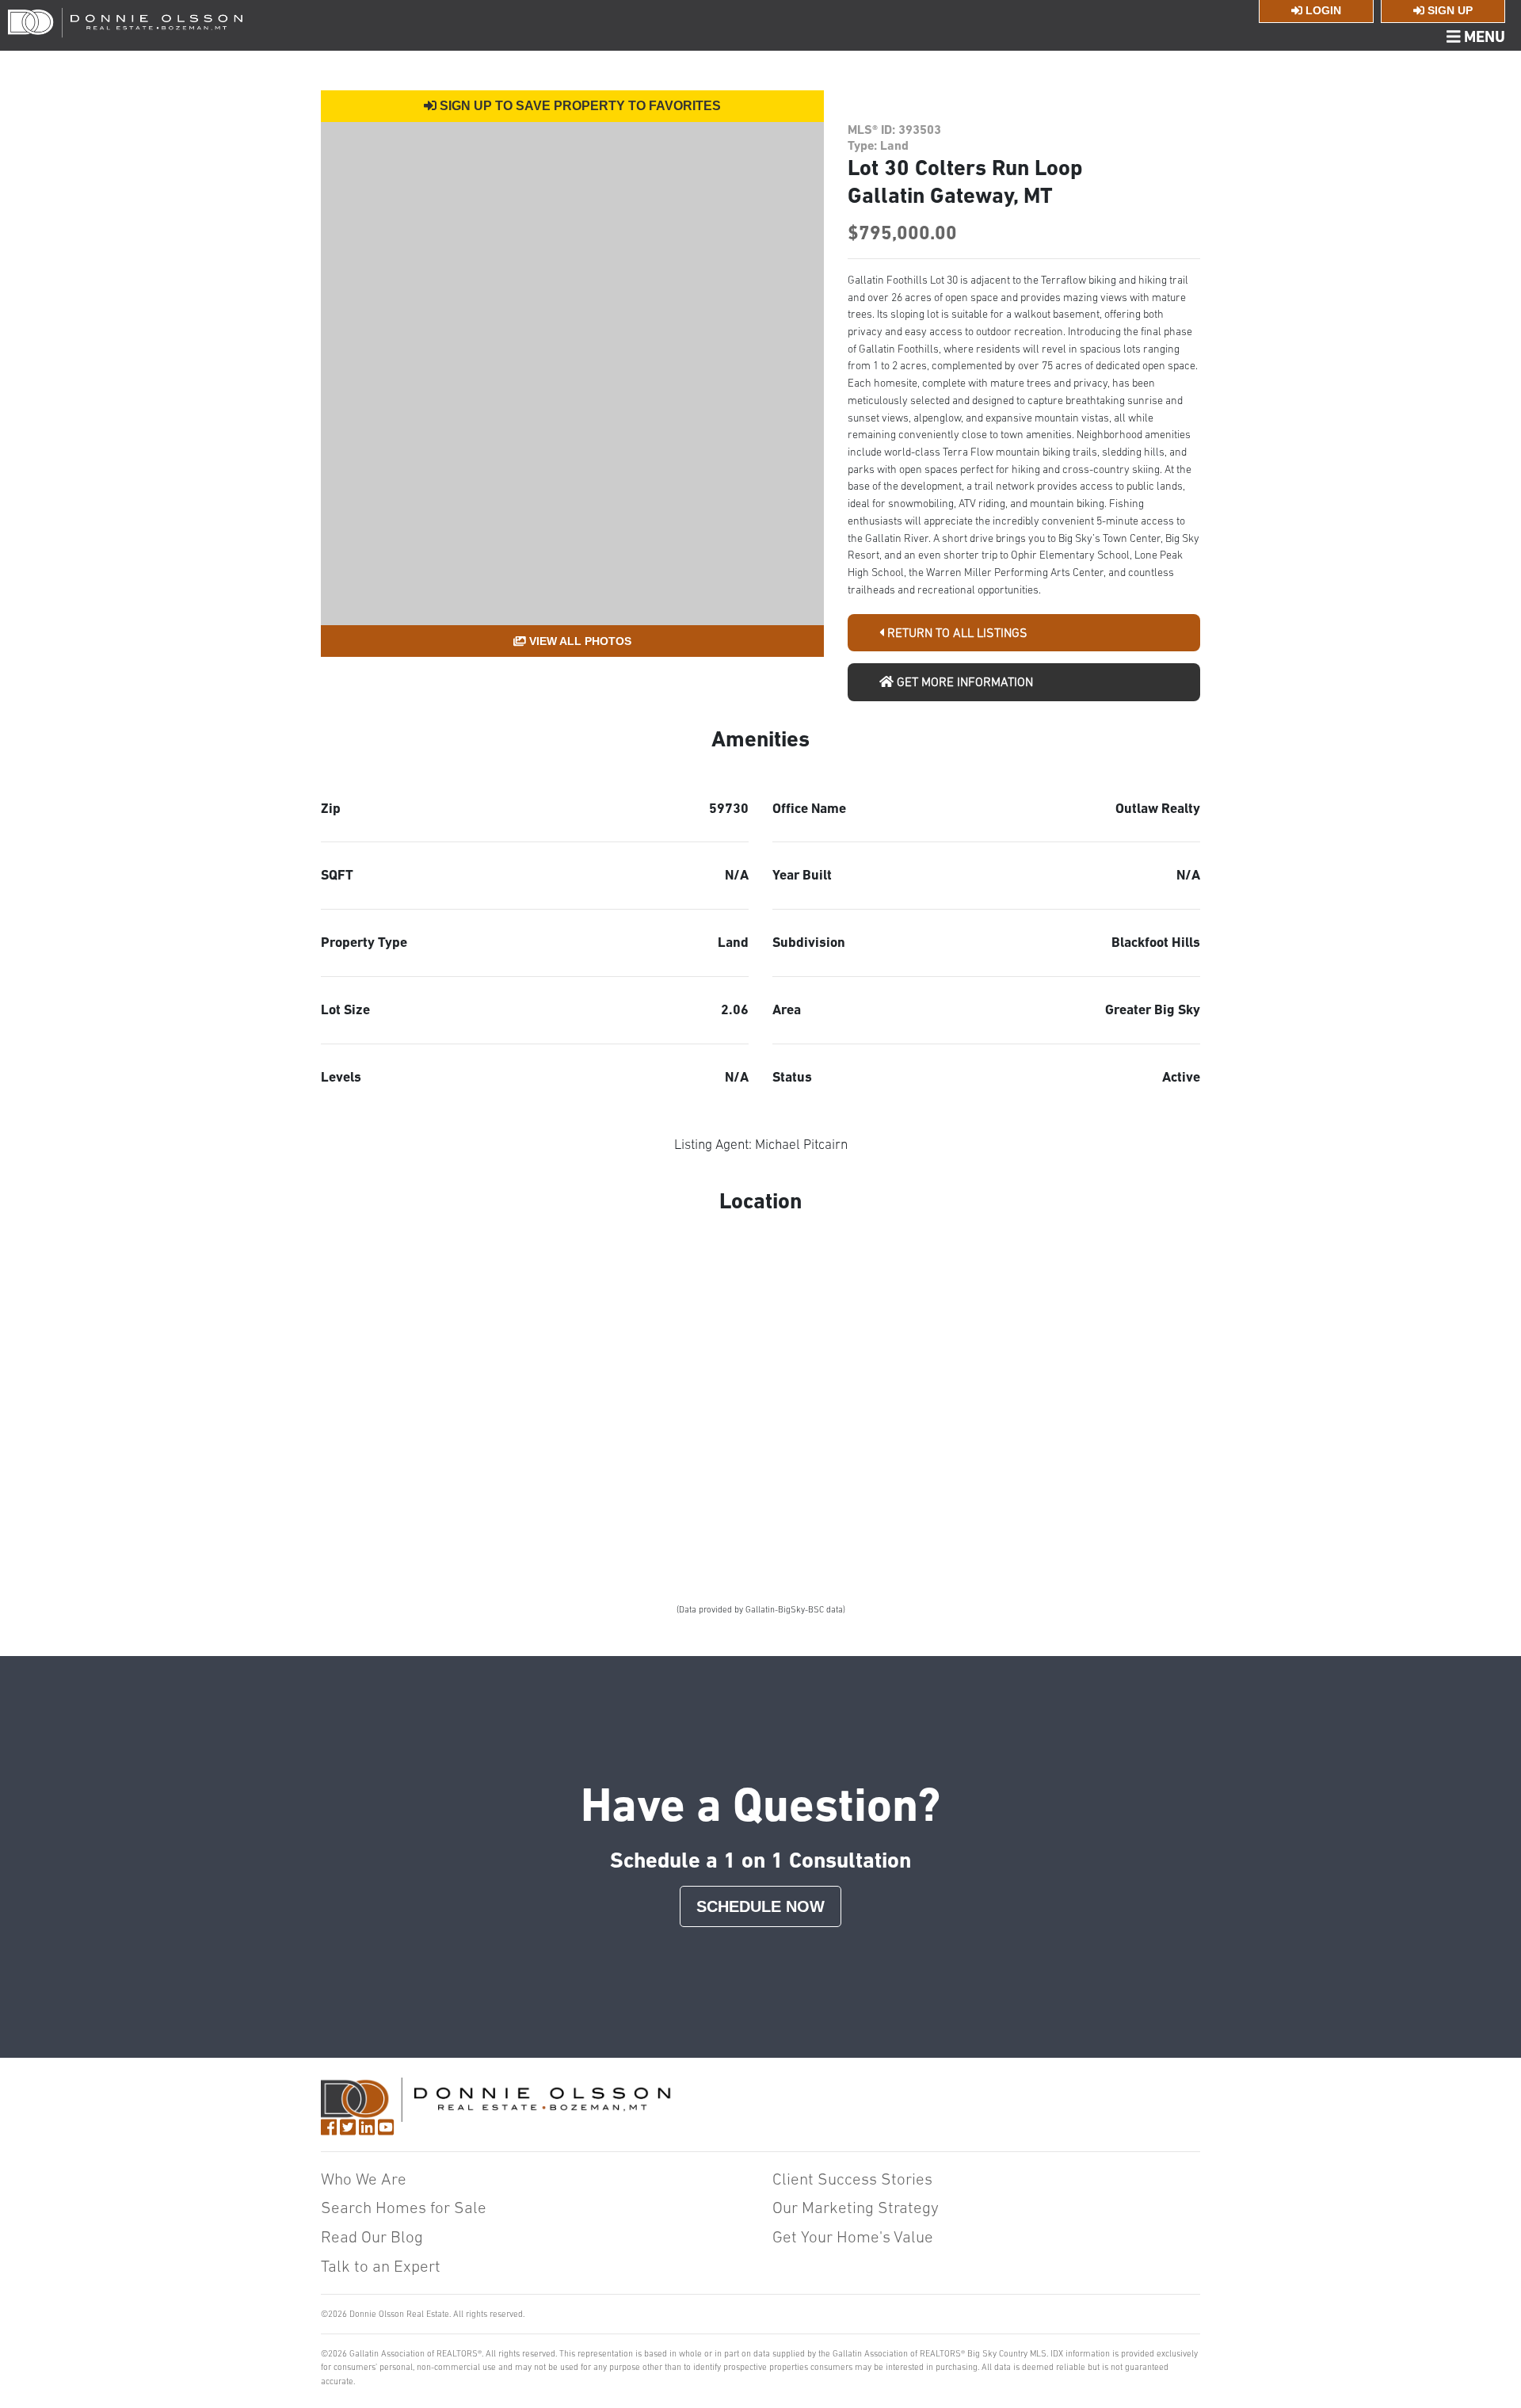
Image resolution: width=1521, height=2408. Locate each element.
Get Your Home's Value (853, 2236)
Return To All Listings (956, 632)
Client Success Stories (852, 2179)
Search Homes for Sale (404, 2207)
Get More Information (963, 681)
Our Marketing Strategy (856, 2207)
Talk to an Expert (381, 2266)
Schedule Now (760, 1906)
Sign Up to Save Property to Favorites (579, 106)
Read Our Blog (372, 2236)
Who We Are (364, 2179)
